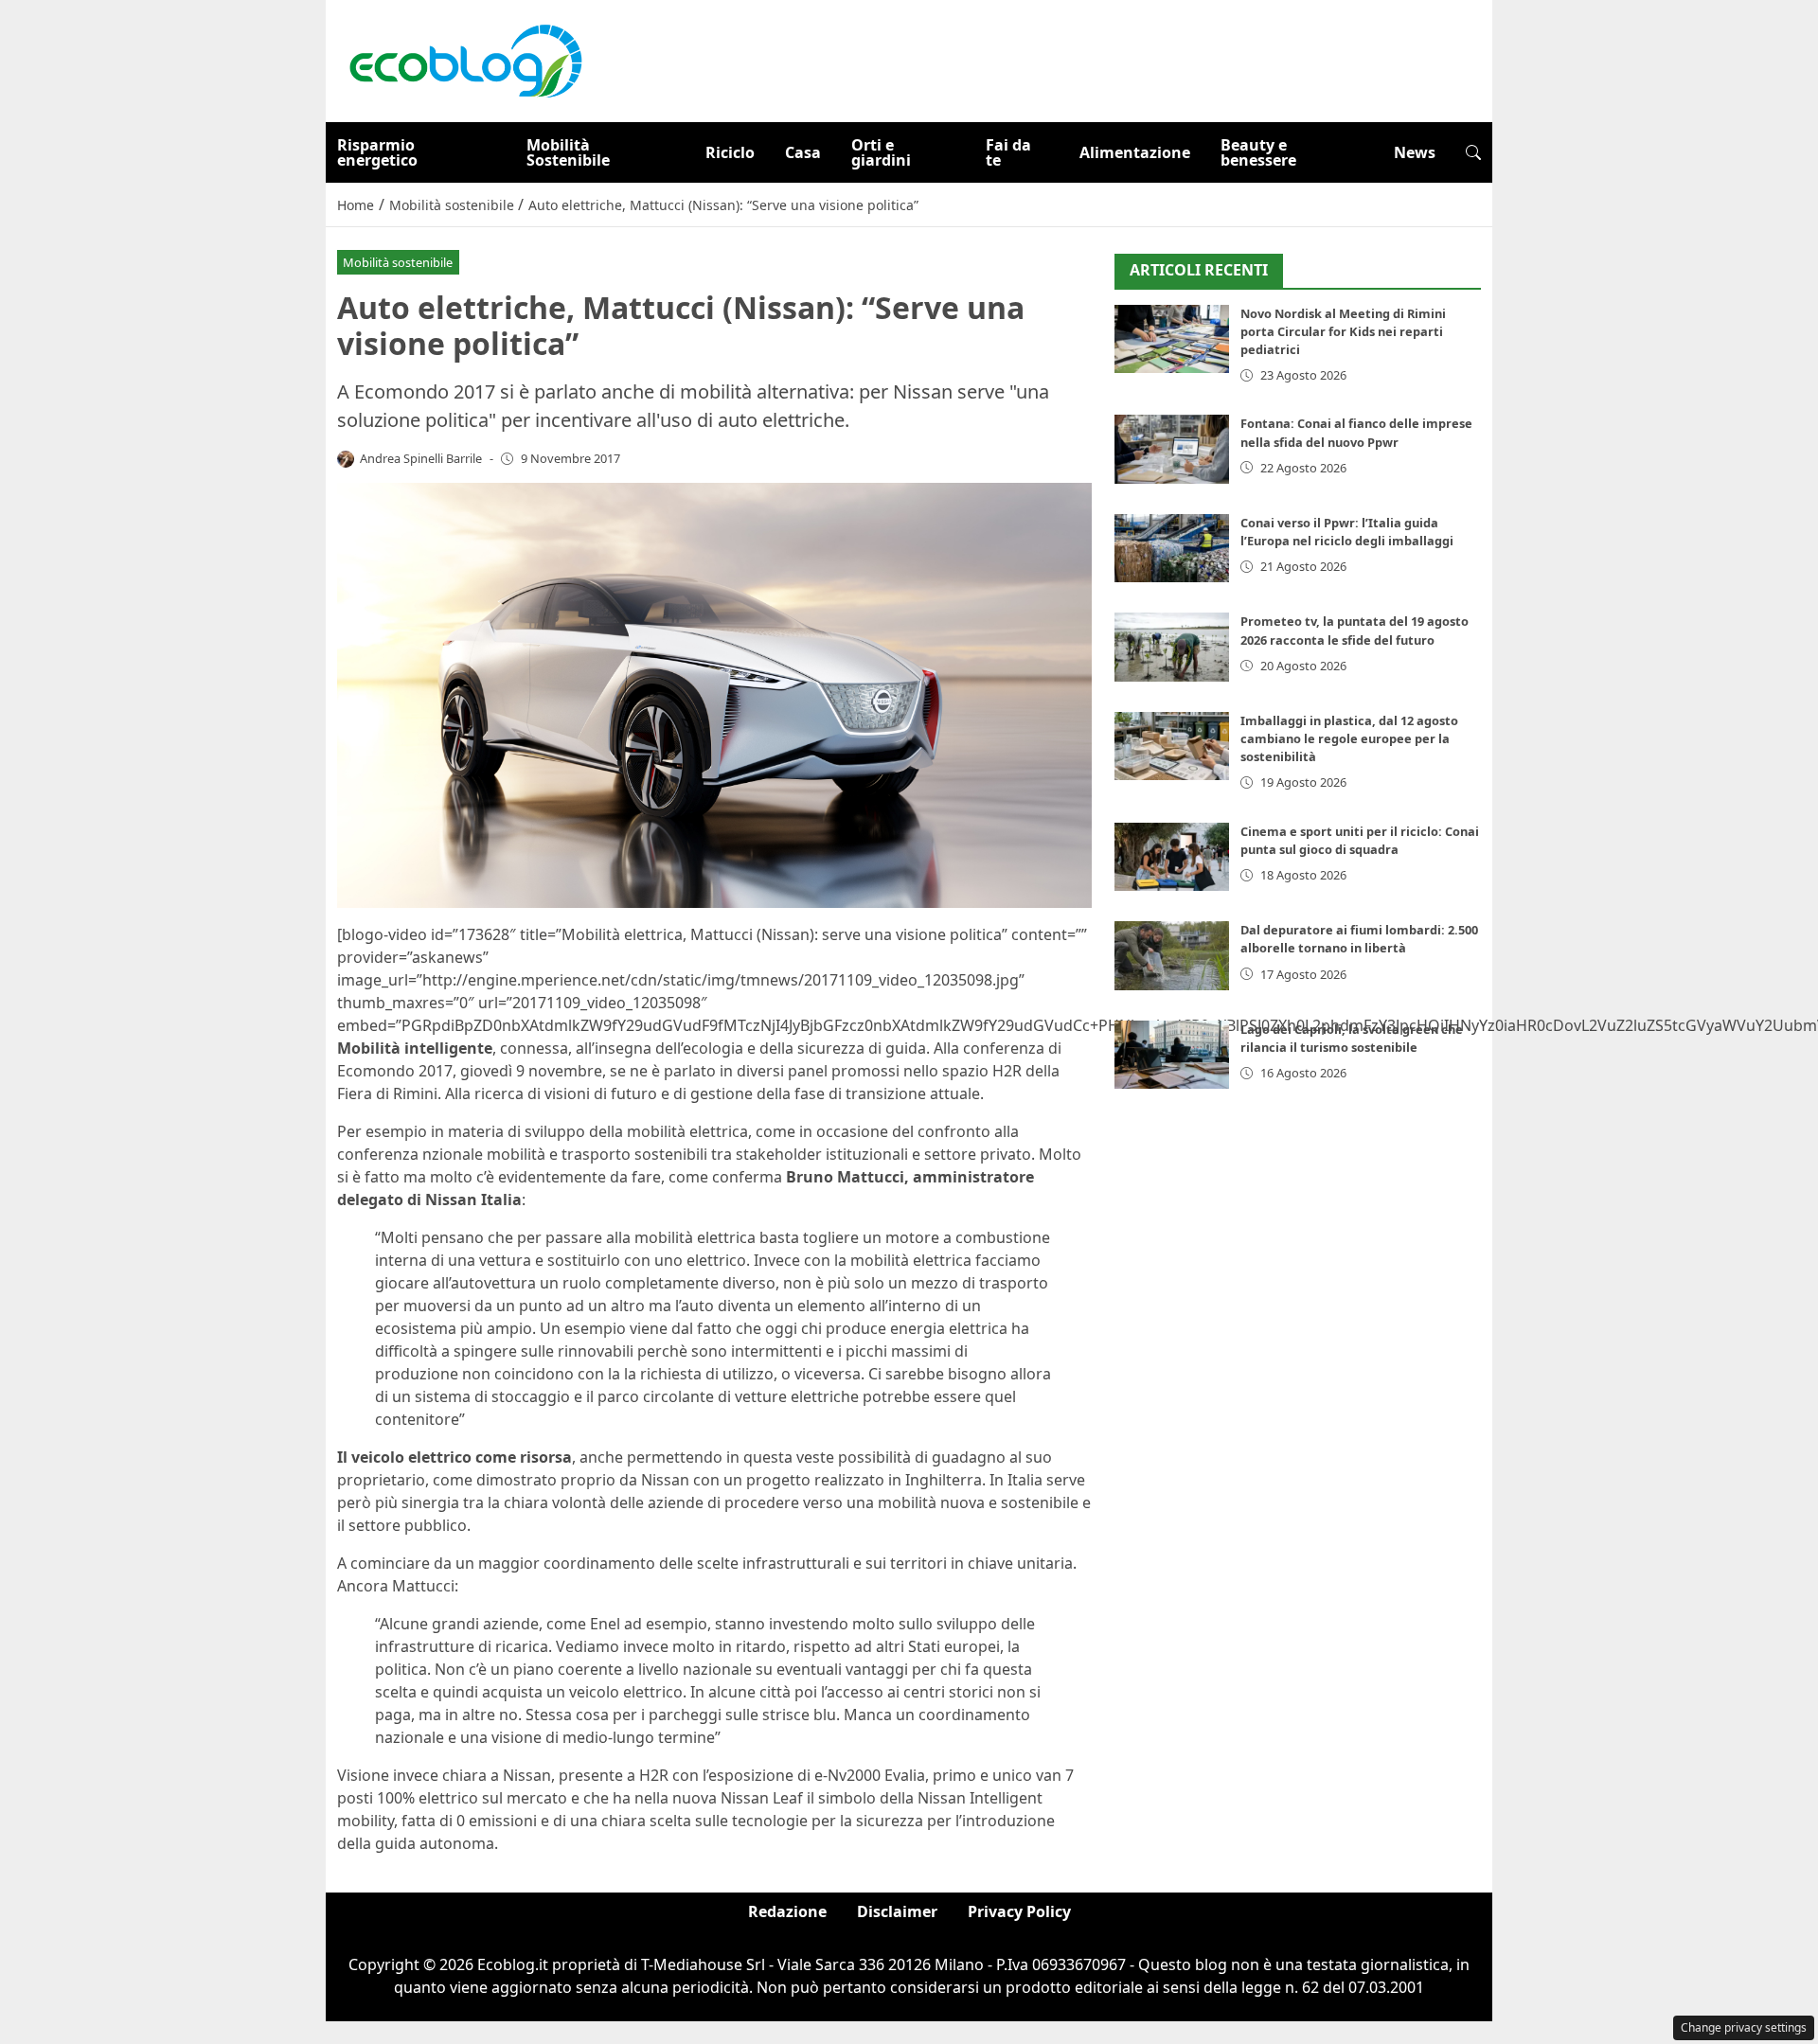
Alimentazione (1135, 152)
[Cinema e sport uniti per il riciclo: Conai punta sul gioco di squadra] (1172, 857)
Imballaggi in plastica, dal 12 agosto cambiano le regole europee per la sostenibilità (1349, 738)
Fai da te (1008, 152)
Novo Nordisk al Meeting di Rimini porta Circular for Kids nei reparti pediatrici (1343, 331)
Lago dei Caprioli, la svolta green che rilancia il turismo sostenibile (1352, 1038)
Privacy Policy (1019, 1911)
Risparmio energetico (377, 152)
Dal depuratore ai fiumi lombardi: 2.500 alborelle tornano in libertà (1359, 939)
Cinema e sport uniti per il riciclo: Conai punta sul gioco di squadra (1360, 840)
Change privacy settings (1744, 2027)
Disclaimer (897, 1911)
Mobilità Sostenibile (568, 152)
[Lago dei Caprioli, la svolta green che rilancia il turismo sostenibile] (1172, 1055)
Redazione (787, 1911)
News (1415, 152)
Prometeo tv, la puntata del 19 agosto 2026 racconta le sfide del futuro (1355, 630)
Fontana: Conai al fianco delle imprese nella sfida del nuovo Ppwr (1356, 432)
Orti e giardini (881, 152)
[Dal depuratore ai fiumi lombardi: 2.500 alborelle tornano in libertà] (1172, 956)
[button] (1473, 152)
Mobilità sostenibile (398, 262)
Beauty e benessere (1258, 152)
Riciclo (730, 152)
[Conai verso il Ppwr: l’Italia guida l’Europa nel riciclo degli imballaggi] (1172, 549)
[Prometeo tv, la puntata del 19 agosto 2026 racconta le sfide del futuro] (1172, 647)
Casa (803, 152)
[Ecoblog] (465, 60)
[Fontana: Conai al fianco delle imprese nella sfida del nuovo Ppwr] (1172, 449)
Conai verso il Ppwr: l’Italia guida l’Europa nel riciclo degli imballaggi (1347, 532)
